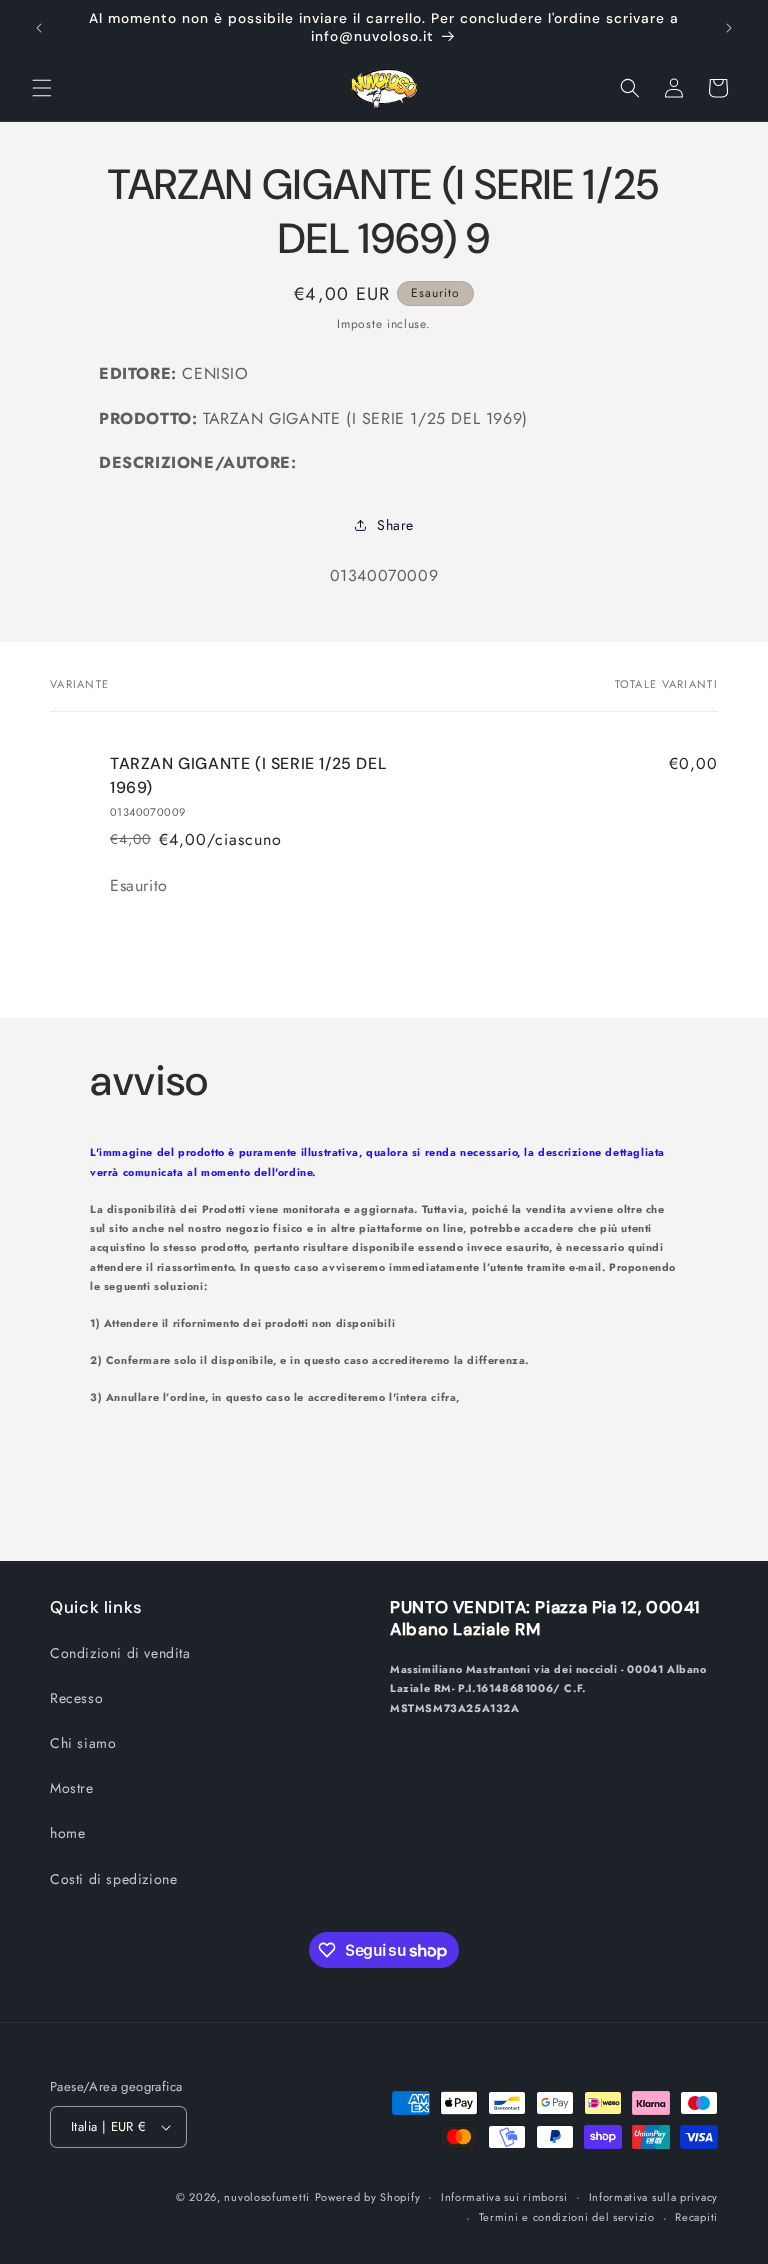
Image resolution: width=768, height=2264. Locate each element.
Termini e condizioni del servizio (567, 2217)
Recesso (76, 1698)
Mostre (72, 1788)
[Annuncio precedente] (39, 28)
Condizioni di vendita (120, 1653)
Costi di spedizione (113, 1879)
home (67, 1833)
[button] (42, 88)
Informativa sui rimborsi (504, 2197)
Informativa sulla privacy (654, 2197)
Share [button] (395, 525)
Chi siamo (83, 1743)
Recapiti (696, 2217)
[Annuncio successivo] (729, 28)
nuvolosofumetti (267, 2197)
